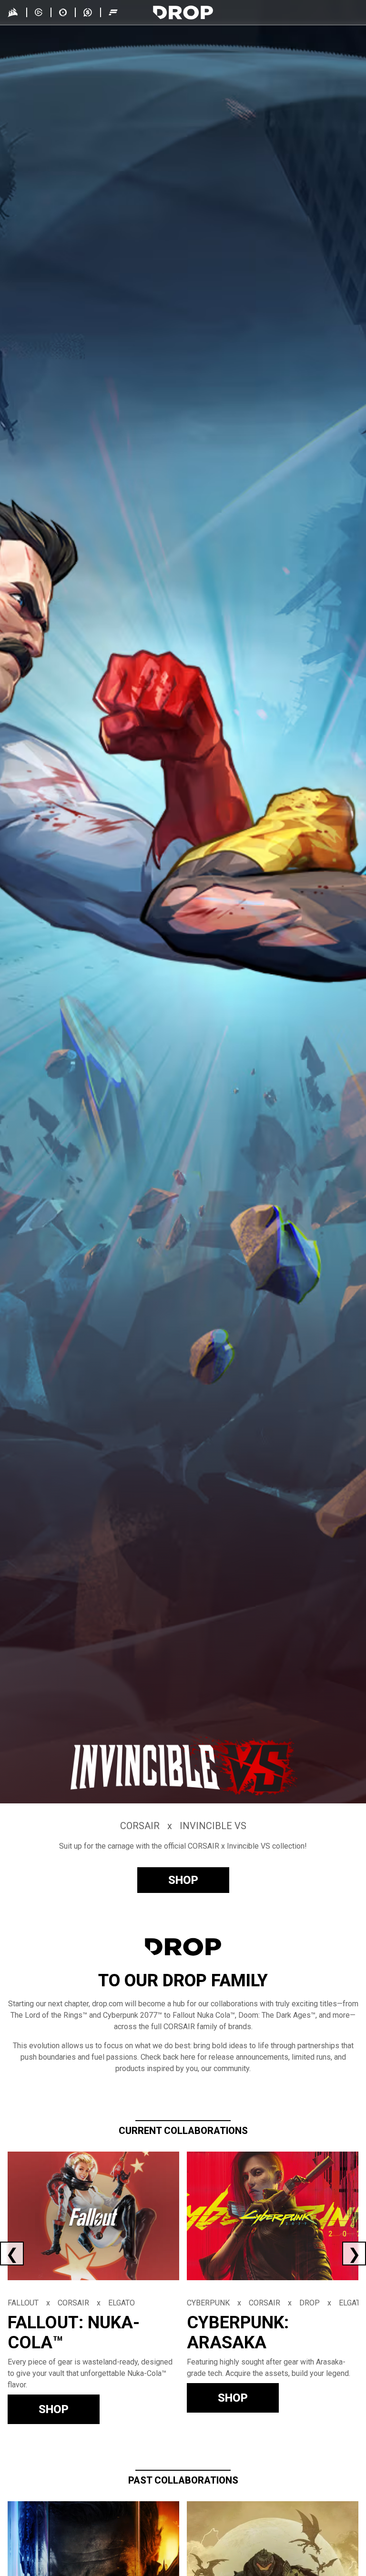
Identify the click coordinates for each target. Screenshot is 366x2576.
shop (183, 1880)
